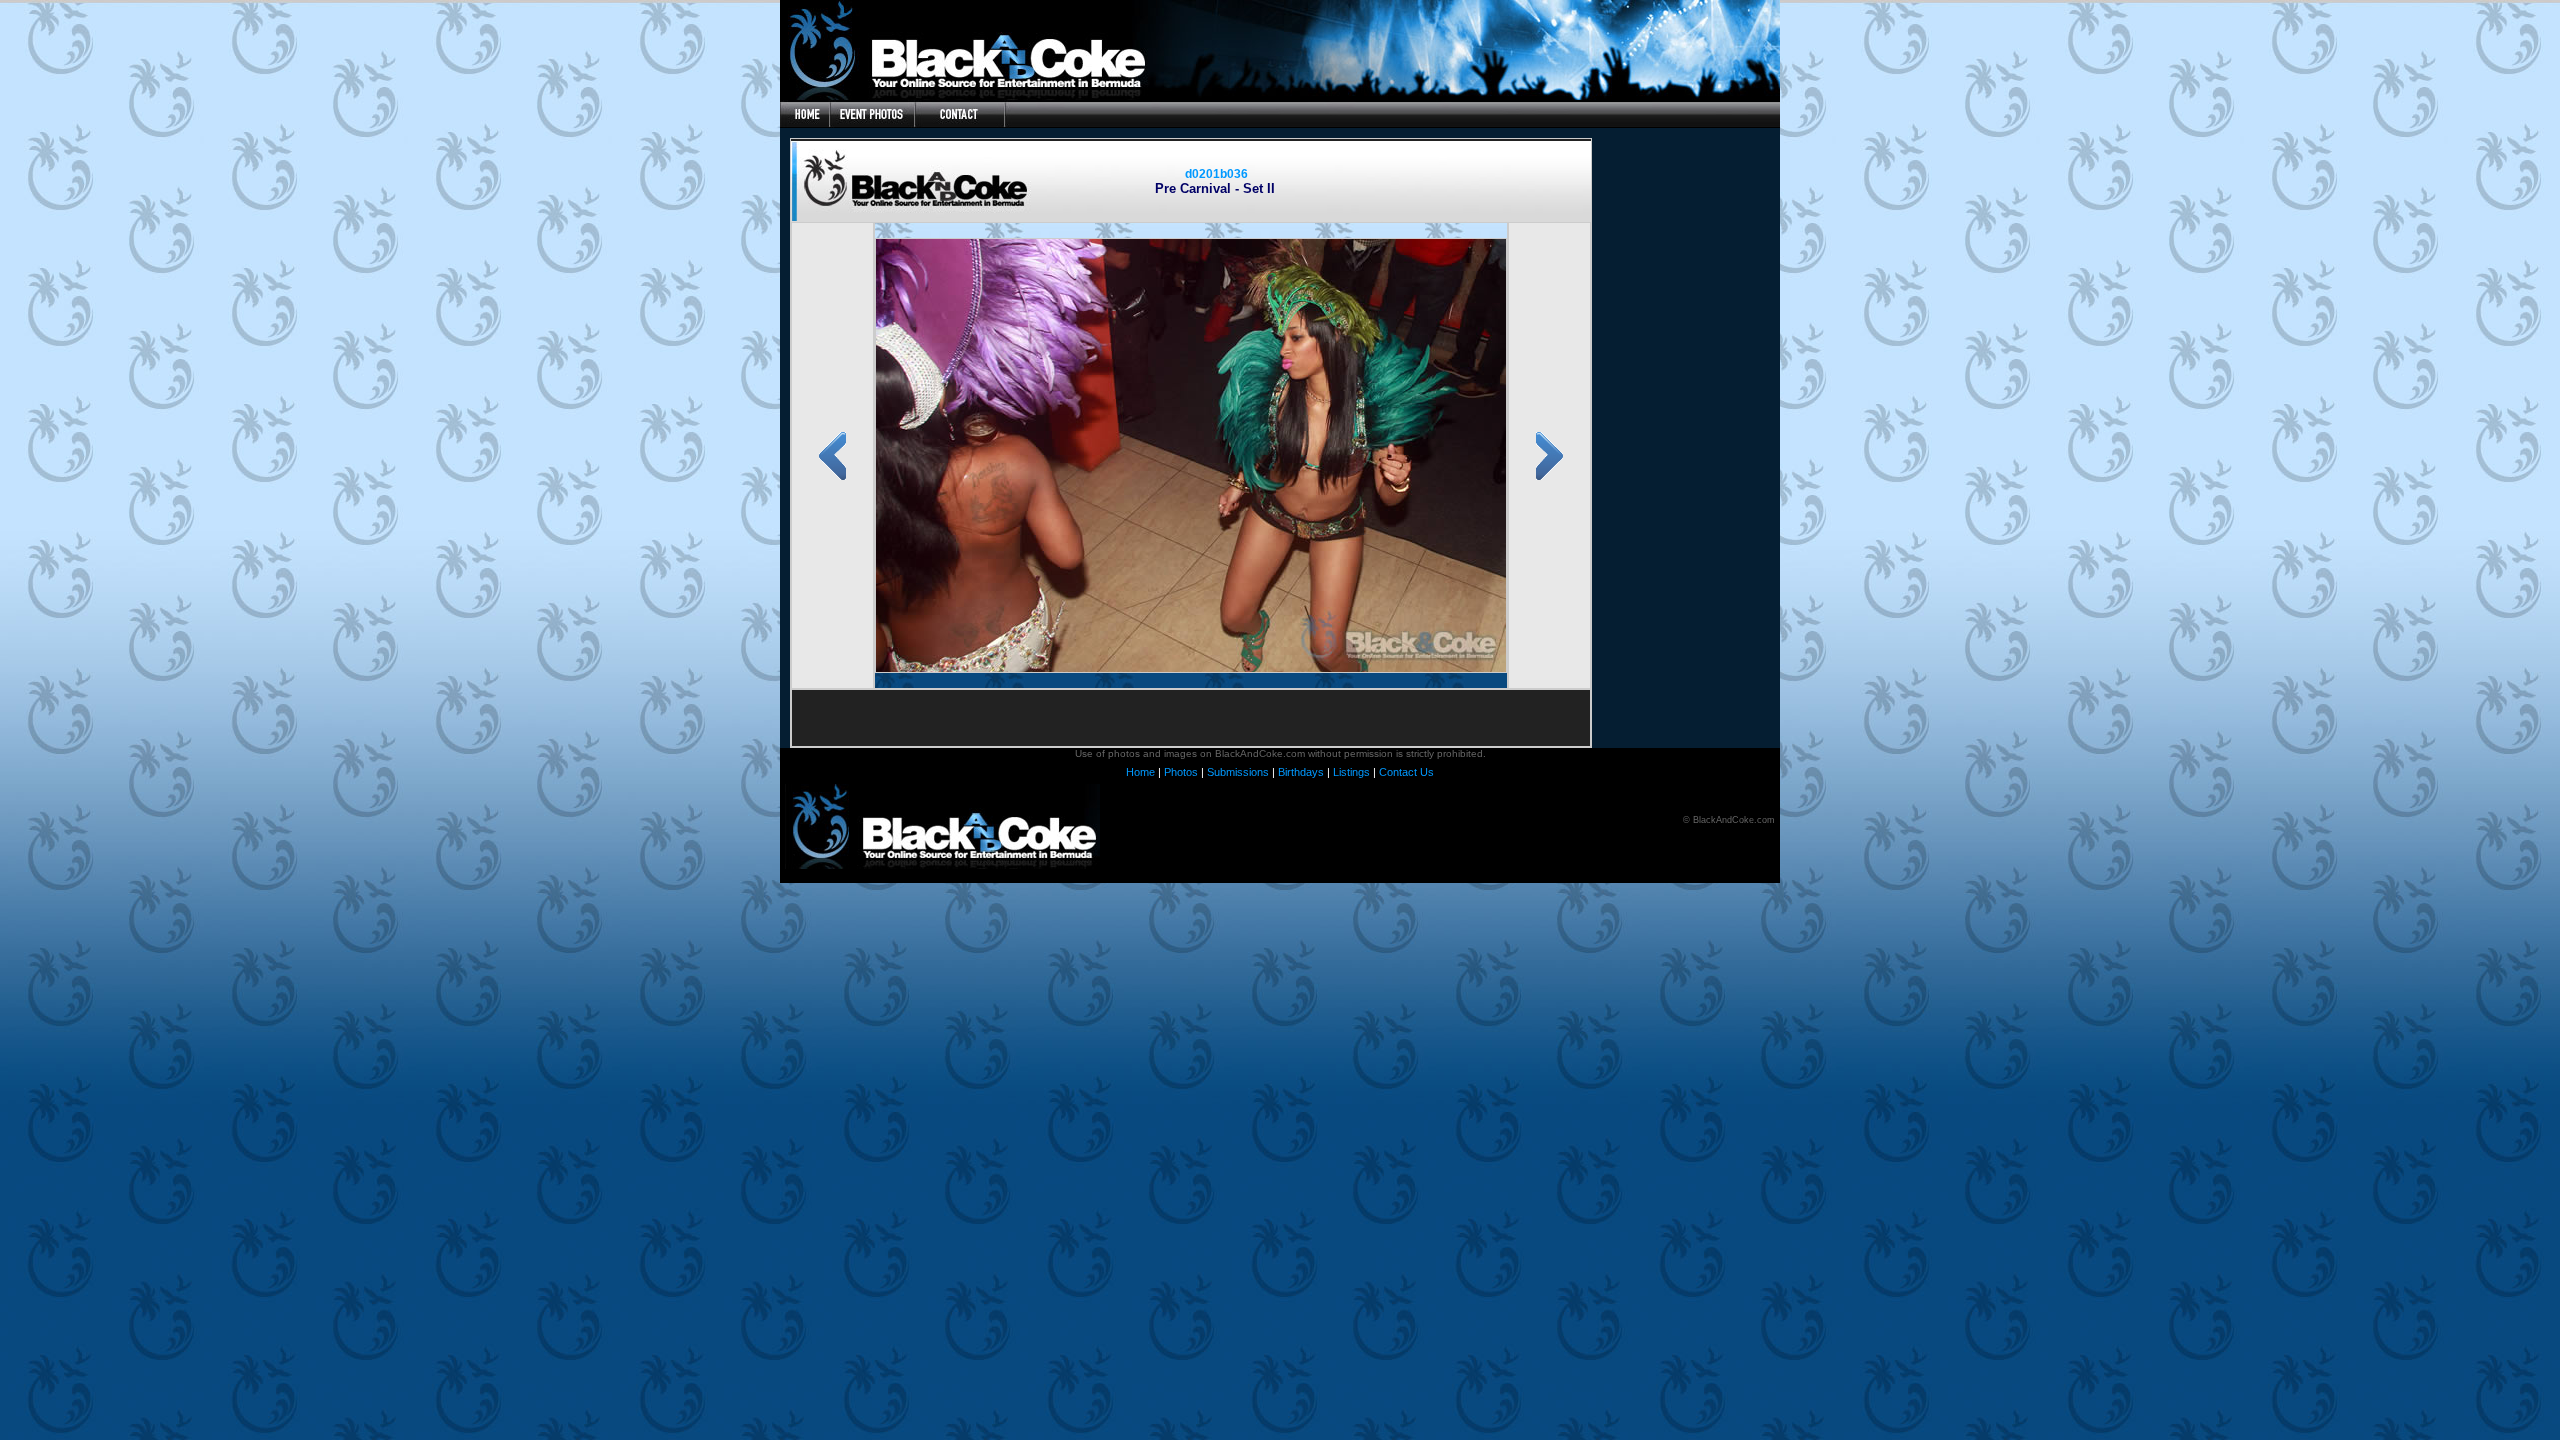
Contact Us (1406, 772)
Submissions (1238, 772)
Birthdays (1301, 772)
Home (1140, 772)
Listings (1351, 772)
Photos (1181, 772)
